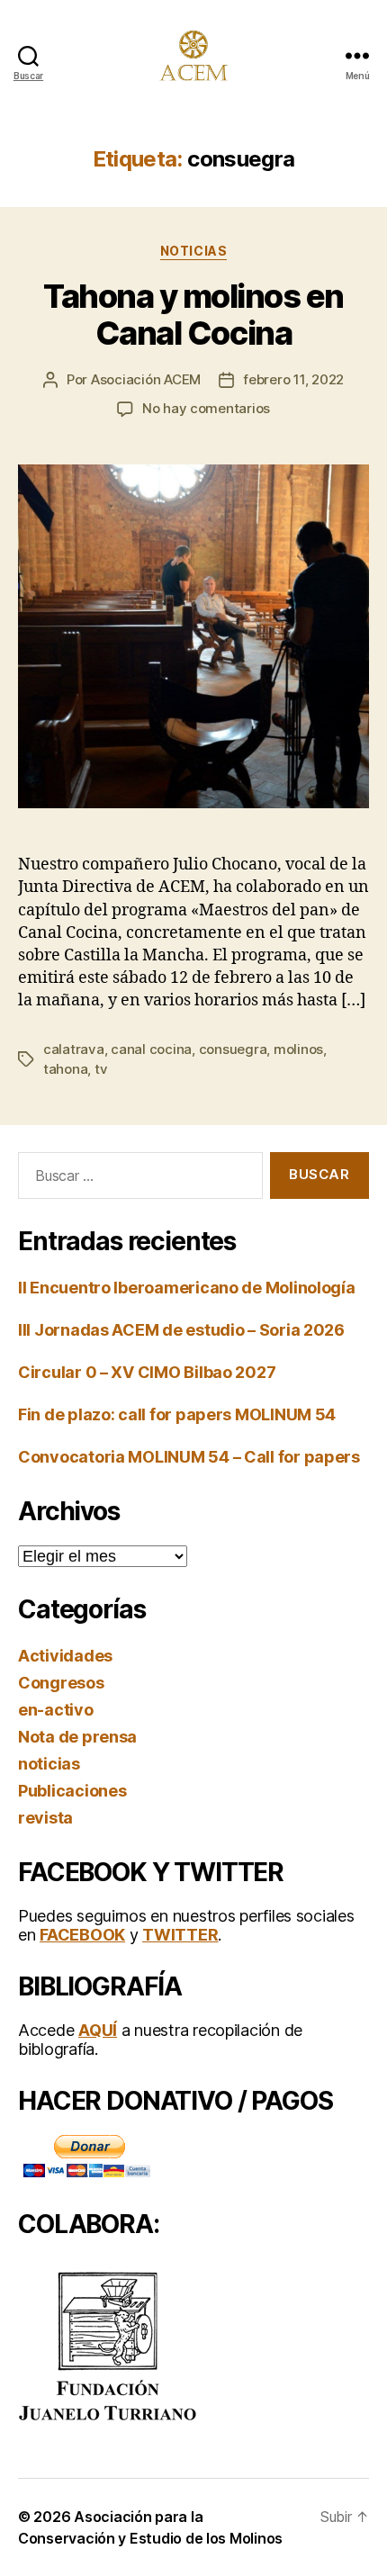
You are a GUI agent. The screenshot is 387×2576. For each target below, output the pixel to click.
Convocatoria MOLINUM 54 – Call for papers (189, 1457)
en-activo (56, 1710)
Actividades (65, 1656)
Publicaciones (72, 1791)
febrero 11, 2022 (293, 379)
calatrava (74, 1049)
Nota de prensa (77, 1737)
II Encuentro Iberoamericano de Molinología (187, 1288)
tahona (65, 1069)
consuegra (233, 1049)
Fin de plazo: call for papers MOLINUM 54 (177, 1414)
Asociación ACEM (146, 379)
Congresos (61, 1683)
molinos (298, 1049)
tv (101, 1069)
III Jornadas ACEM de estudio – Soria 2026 (181, 1330)
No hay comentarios (206, 408)
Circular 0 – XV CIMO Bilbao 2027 (147, 1372)
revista (45, 1818)
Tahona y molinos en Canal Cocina (193, 315)
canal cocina (151, 1049)
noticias (193, 251)
